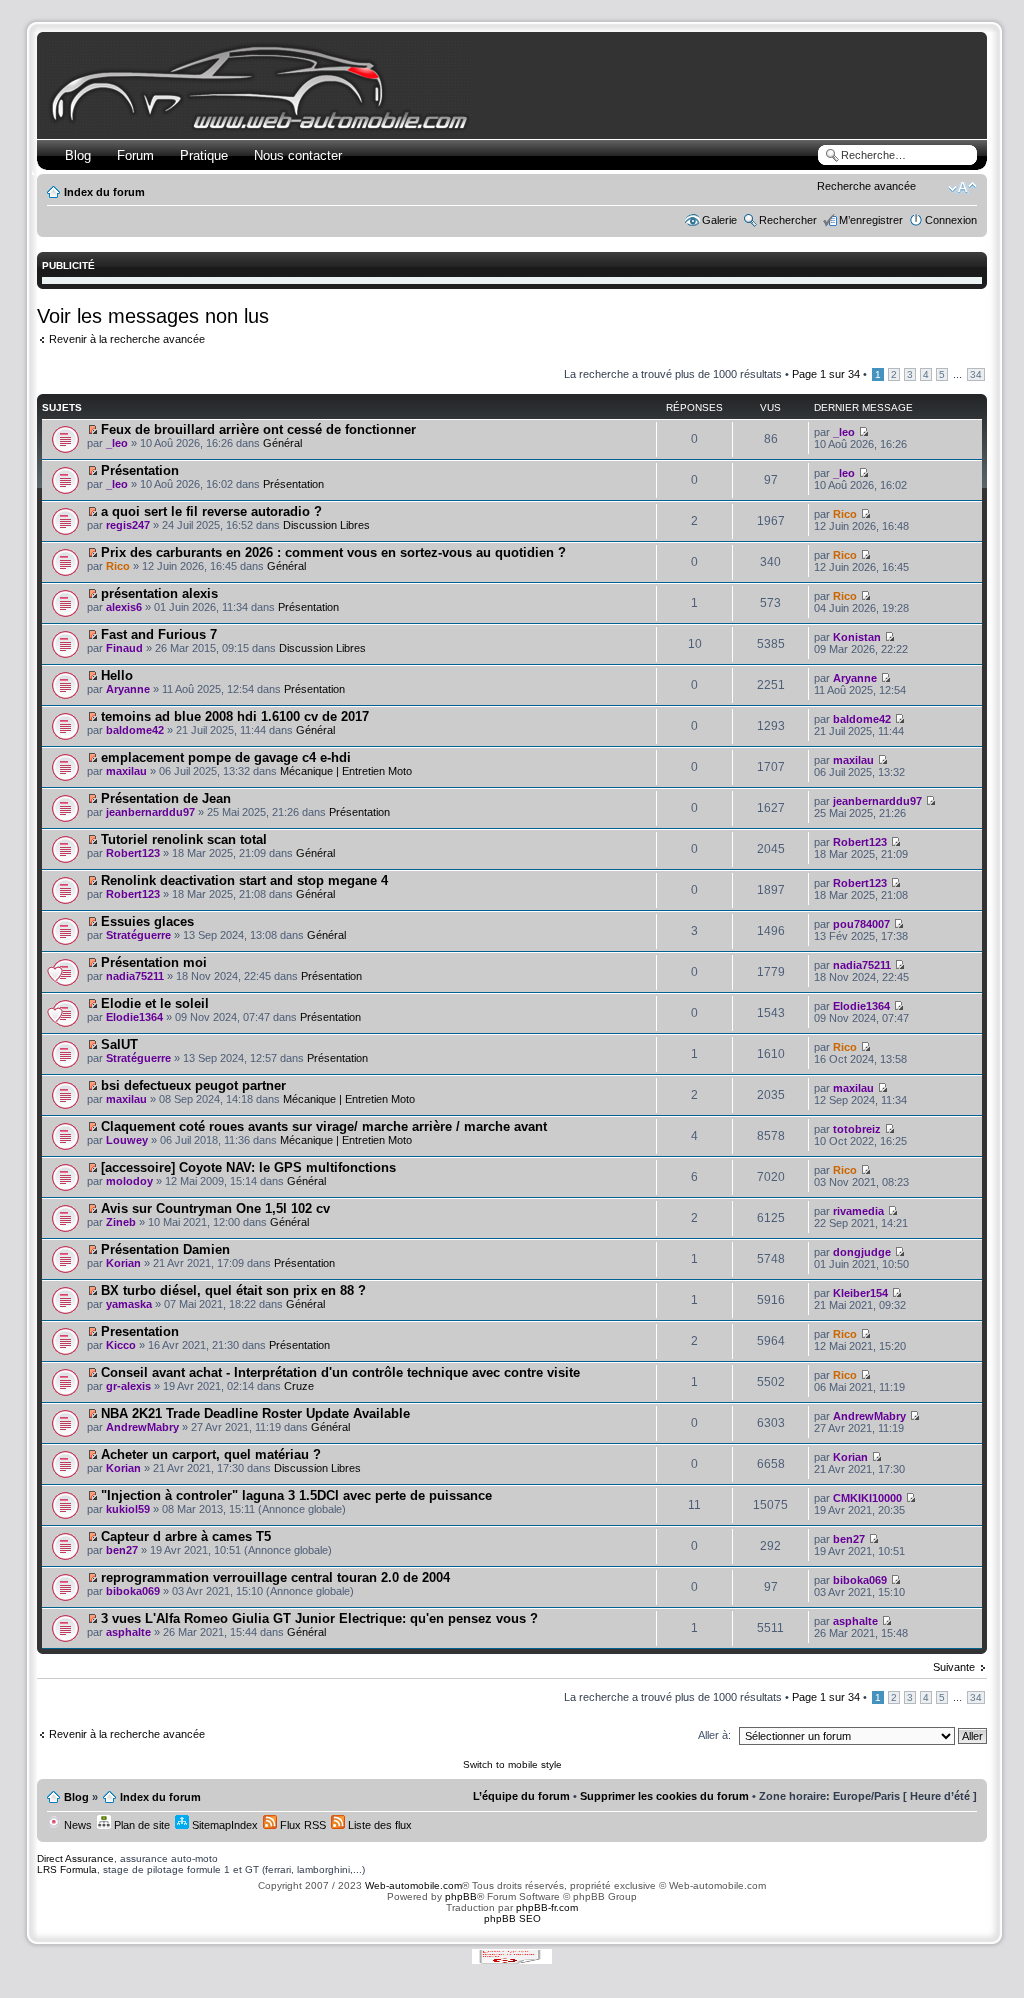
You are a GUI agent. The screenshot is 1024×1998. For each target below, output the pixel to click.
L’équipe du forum (521, 1796)
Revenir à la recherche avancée (127, 339)
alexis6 (124, 607)
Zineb (121, 1222)
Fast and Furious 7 (159, 634)
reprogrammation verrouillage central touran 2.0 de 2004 (275, 1577)
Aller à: (714, 1735)
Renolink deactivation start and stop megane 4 (244, 880)
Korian (123, 1263)
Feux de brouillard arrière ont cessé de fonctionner (258, 429)
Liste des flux (378, 1825)
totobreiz (857, 1129)
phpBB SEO (512, 1918)
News (76, 1825)
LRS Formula (67, 1869)
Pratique (204, 155)
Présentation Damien (165, 1249)
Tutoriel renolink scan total (184, 839)
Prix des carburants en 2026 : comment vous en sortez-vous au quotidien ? (333, 552)
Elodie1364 (134, 1017)
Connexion (951, 220)
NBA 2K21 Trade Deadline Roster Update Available (255, 1413)
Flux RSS (301, 1825)
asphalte (128, 1632)
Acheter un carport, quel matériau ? (211, 1454)
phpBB (461, 1896)
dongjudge (862, 1252)
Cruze (299, 1386)
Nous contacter (298, 155)
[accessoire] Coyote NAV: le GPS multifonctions (248, 1167)
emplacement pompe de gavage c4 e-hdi (226, 757)
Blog (78, 155)
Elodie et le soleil (155, 1003)
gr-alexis (128, 1386)
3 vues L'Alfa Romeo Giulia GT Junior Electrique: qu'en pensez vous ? (319, 1618)
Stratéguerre (138, 935)
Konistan (857, 637)
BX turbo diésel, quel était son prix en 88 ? (233, 1290)
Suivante (954, 1667)
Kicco (121, 1345)
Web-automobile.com (412, 1885)
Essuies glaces (147, 921)
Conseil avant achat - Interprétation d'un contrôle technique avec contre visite (340, 1372)
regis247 (128, 525)
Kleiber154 (860, 1293)
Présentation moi (154, 962)
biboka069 (133, 1591)
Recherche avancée (866, 186)
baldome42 (135, 730)
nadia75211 (135, 976)
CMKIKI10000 (867, 1498)
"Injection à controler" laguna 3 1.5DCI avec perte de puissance (296, 1495)
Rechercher (788, 220)
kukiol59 (128, 1509)
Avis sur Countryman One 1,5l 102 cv (215, 1208)
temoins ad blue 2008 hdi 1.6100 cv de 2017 (235, 716)
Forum (135, 155)
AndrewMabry (142, 1427)
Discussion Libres (326, 525)
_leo (117, 443)
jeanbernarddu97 (150, 812)
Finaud (124, 648)
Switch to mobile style (512, 1764)
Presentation (140, 1331)
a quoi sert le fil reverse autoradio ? (211, 511)
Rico (845, 514)
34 (976, 374)
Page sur (826, 374)
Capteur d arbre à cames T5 (186, 1536)
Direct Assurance (75, 1858)
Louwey (127, 1140)
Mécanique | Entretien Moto (346, 771)
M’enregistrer (871, 220)
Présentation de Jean (166, 798)
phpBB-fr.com (547, 1907)
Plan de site (140, 1825)
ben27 (122, 1550)
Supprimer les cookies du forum (664, 1796)
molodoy (129, 1181)
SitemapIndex (223, 1825)
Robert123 (133, 853)
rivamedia (858, 1211)
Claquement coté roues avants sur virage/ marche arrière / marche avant (324, 1126)
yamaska (129, 1304)
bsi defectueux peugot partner (193, 1085)
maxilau (126, 771)
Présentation (140, 470)
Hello (117, 675)
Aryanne (128, 689)
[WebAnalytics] (512, 1957)
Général (282, 443)
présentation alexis (159, 593)
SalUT (119, 1044)
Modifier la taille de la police (962, 188)
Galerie (719, 220)
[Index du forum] (263, 126)
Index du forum (104, 192)
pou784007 (861, 924)
